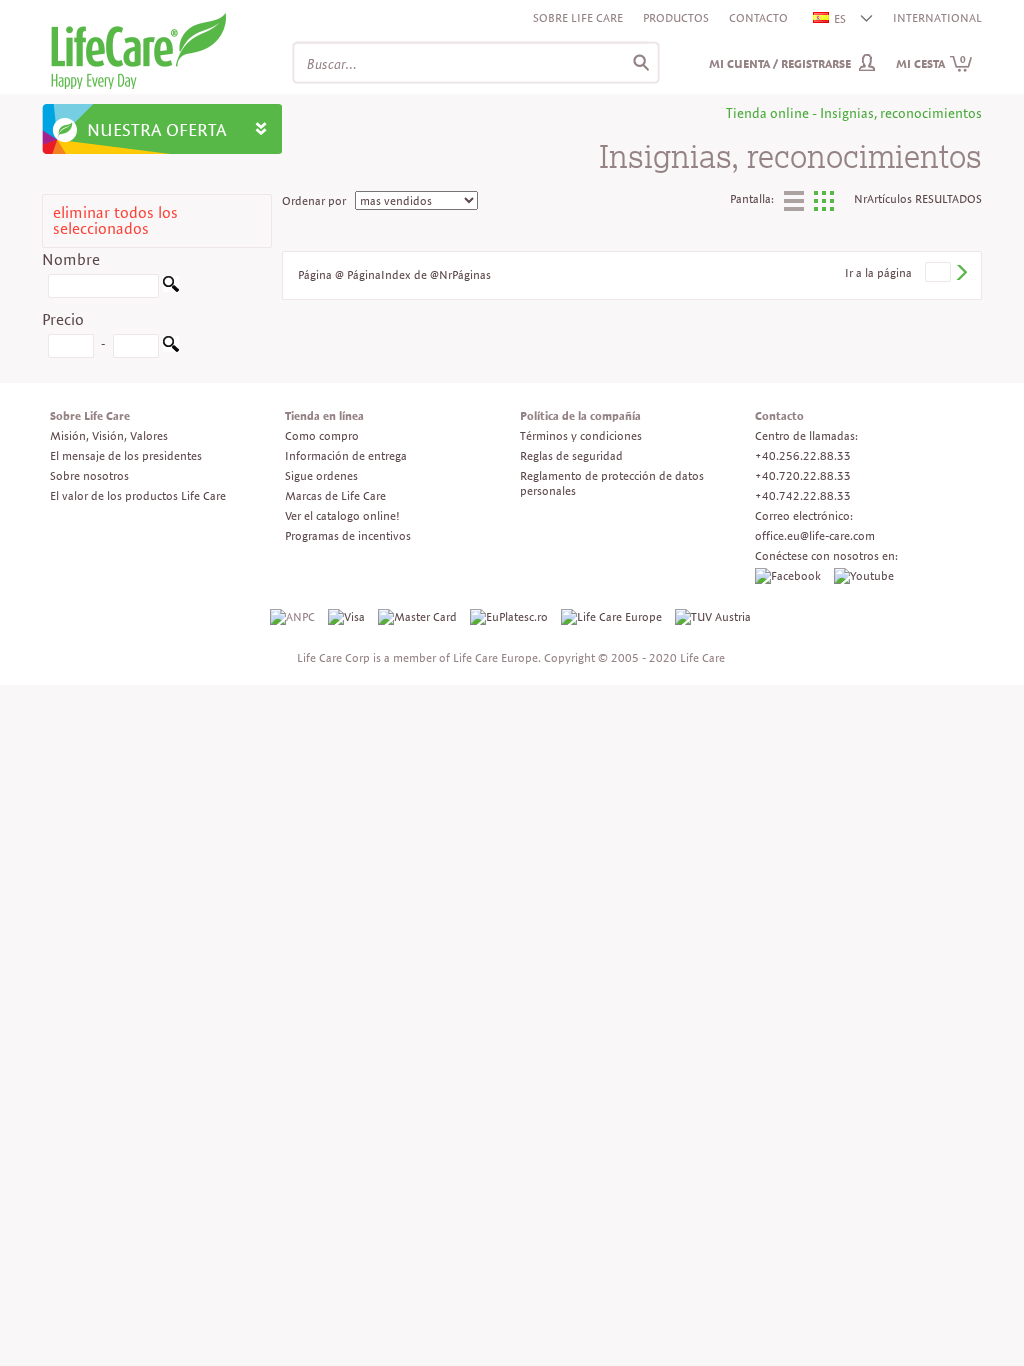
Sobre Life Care (578, 17)
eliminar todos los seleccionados (115, 220)
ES (840, 18)
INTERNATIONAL (937, 17)
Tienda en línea (324, 415)
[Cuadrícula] (824, 206)
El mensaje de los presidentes (126, 455)
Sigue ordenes (321, 475)
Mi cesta (931, 63)
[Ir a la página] (961, 272)
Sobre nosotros (89, 475)
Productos (676, 17)
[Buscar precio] (171, 347)
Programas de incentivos (348, 535)
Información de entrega (346, 455)
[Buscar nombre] (171, 287)
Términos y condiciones (581, 435)
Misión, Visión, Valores (109, 435)
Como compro (322, 435)
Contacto (758, 17)
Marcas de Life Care (335, 495)
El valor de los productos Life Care (138, 495)
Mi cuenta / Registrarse (780, 63)
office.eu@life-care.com (815, 535)
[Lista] (794, 204)
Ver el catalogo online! (342, 515)
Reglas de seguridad (571, 455)
